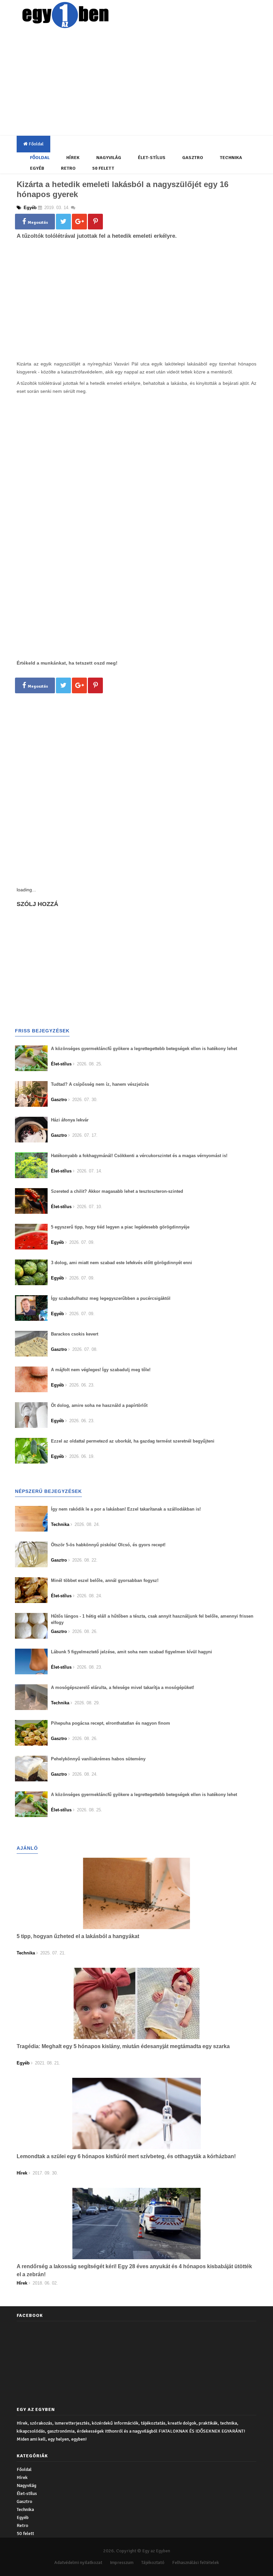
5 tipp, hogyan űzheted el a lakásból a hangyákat (78, 1936)
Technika (231, 158)
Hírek (73, 158)
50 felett (103, 168)
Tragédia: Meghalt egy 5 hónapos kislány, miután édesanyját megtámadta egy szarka (123, 2046)
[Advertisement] (145, 83)
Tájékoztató (153, 2562)
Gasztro (193, 158)
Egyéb (37, 168)
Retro (68, 168)
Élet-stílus (152, 158)
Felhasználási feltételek (196, 2562)
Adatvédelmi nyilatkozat (78, 2562)
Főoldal (36, 144)
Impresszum (122, 2562)
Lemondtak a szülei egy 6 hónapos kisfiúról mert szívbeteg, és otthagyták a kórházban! (126, 2156)
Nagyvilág (109, 158)
